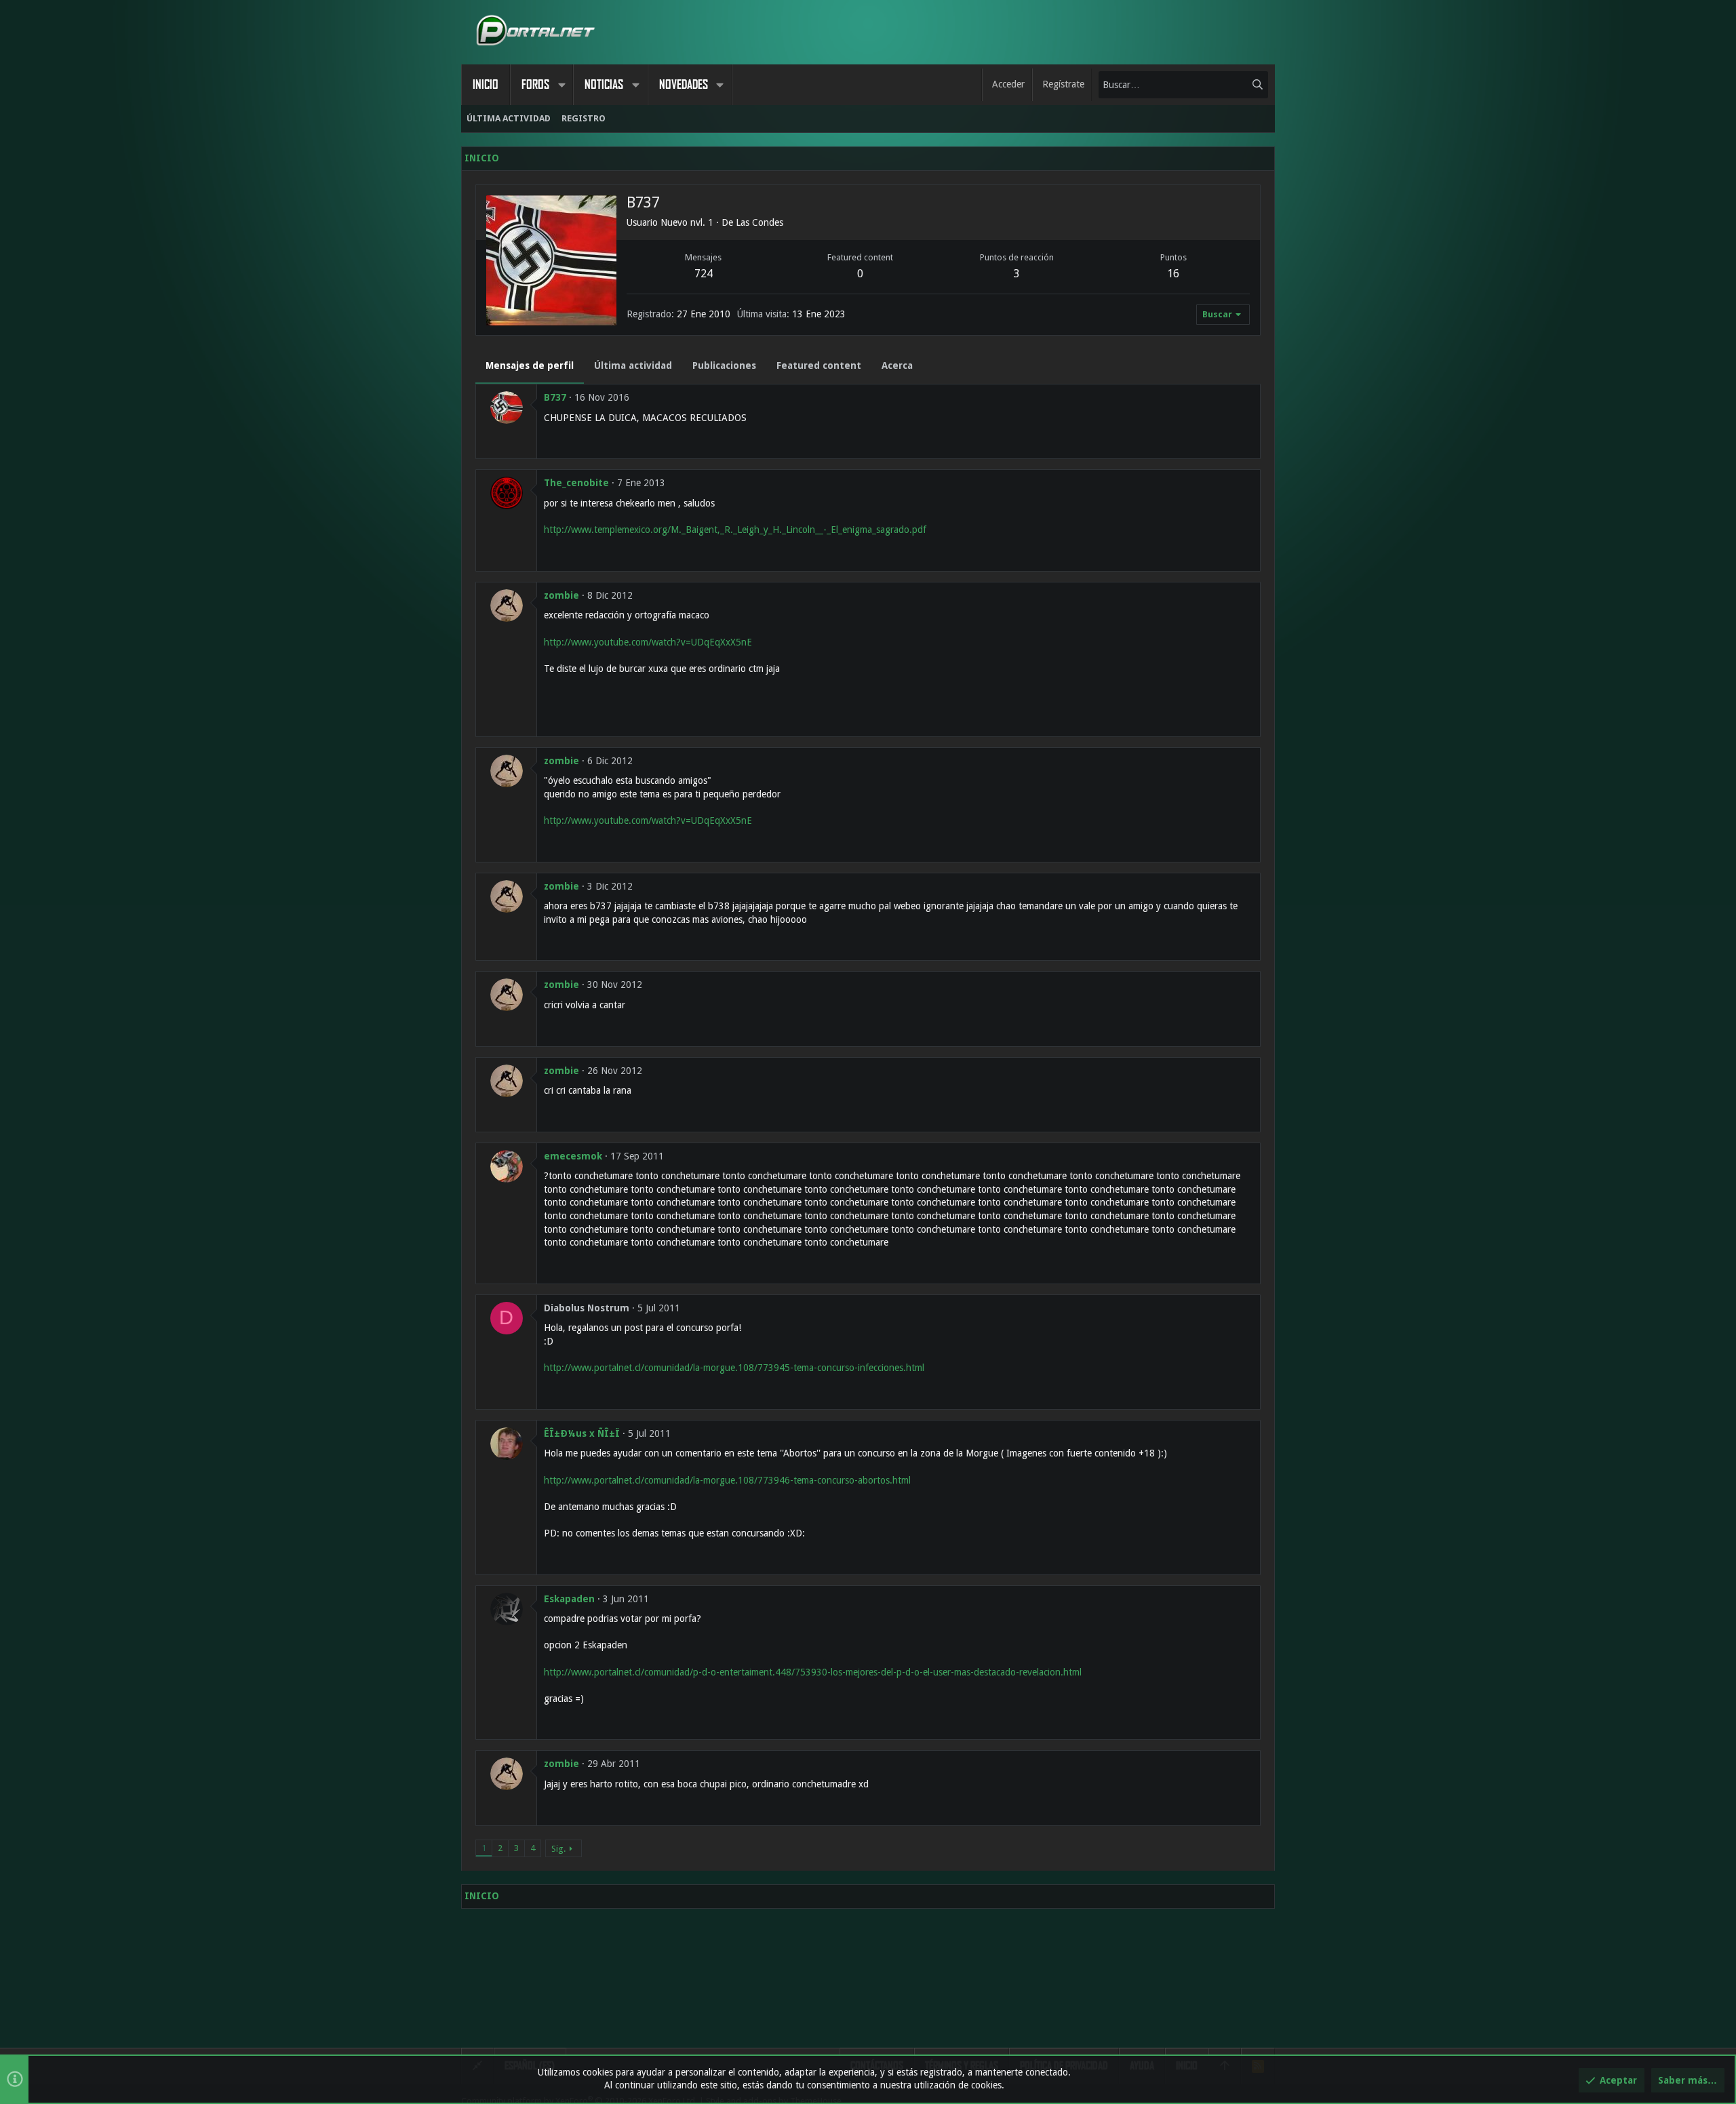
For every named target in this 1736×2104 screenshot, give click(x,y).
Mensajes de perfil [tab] (530, 365)
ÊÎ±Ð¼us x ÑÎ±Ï (582, 1433)
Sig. (558, 1849)
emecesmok (573, 1156)
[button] (561, 85)
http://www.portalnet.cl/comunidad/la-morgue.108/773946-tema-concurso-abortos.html (727, 1480)
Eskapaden (569, 1599)
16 (1173, 274)
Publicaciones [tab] (724, 365)
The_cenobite (576, 483)
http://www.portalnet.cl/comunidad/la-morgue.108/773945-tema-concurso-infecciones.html (734, 1368)
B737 (555, 397)
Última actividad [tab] (633, 365)
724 (704, 274)
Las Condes (759, 222)
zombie (561, 595)
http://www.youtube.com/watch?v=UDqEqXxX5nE (648, 642)
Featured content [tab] (819, 365)
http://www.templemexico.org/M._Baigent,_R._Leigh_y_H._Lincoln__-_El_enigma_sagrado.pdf (735, 530)
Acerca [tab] (897, 365)
